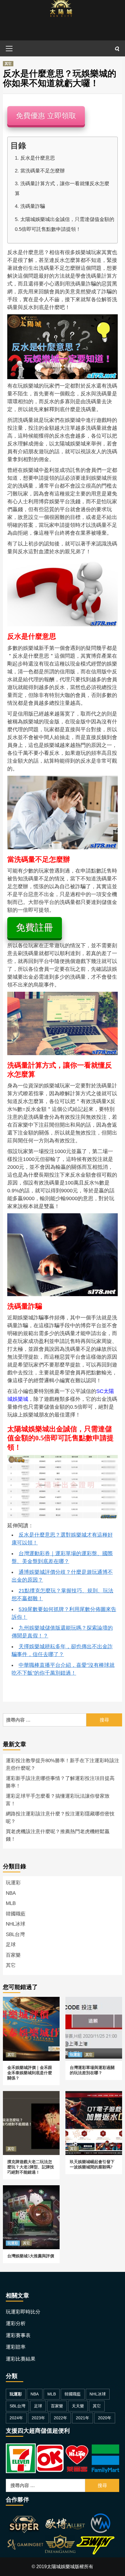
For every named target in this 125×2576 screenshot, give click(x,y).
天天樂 (78, 2406)
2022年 (60, 2418)
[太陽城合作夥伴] (60, 2535)
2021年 (83, 2418)
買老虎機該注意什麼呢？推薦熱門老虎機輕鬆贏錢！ (58, 1835)
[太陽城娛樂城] (61, 20)
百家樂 (13, 1955)
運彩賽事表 (18, 2335)
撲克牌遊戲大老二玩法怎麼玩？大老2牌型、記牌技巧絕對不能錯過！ (31, 2101)
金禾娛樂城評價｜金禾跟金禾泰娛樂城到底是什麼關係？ (31, 2007)
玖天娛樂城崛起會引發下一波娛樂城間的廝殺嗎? (93, 2098)
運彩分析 (16, 2323)
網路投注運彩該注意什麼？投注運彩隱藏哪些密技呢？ (60, 1818)
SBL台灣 (15, 1934)
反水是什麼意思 (38, 158)
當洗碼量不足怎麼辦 (43, 171)
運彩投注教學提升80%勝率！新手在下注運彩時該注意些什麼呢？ (63, 1764)
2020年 (105, 2418)
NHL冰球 (16, 1924)
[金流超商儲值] (63, 2458)
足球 (11, 1945)
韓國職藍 (16, 1914)
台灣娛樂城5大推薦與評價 (30, 2189)
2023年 (38, 2418)
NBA (11, 1893)
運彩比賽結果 (21, 2359)
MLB (11, 1903)
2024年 (16, 2418)
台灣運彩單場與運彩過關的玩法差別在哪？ (93, 2004)
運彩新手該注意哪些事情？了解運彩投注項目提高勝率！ (60, 1782)
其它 (8, 64)
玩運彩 (13, 1883)
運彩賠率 (16, 2347)
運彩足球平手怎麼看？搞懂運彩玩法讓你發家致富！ (58, 1800)
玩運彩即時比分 (23, 2312)
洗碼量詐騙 (33, 206)
